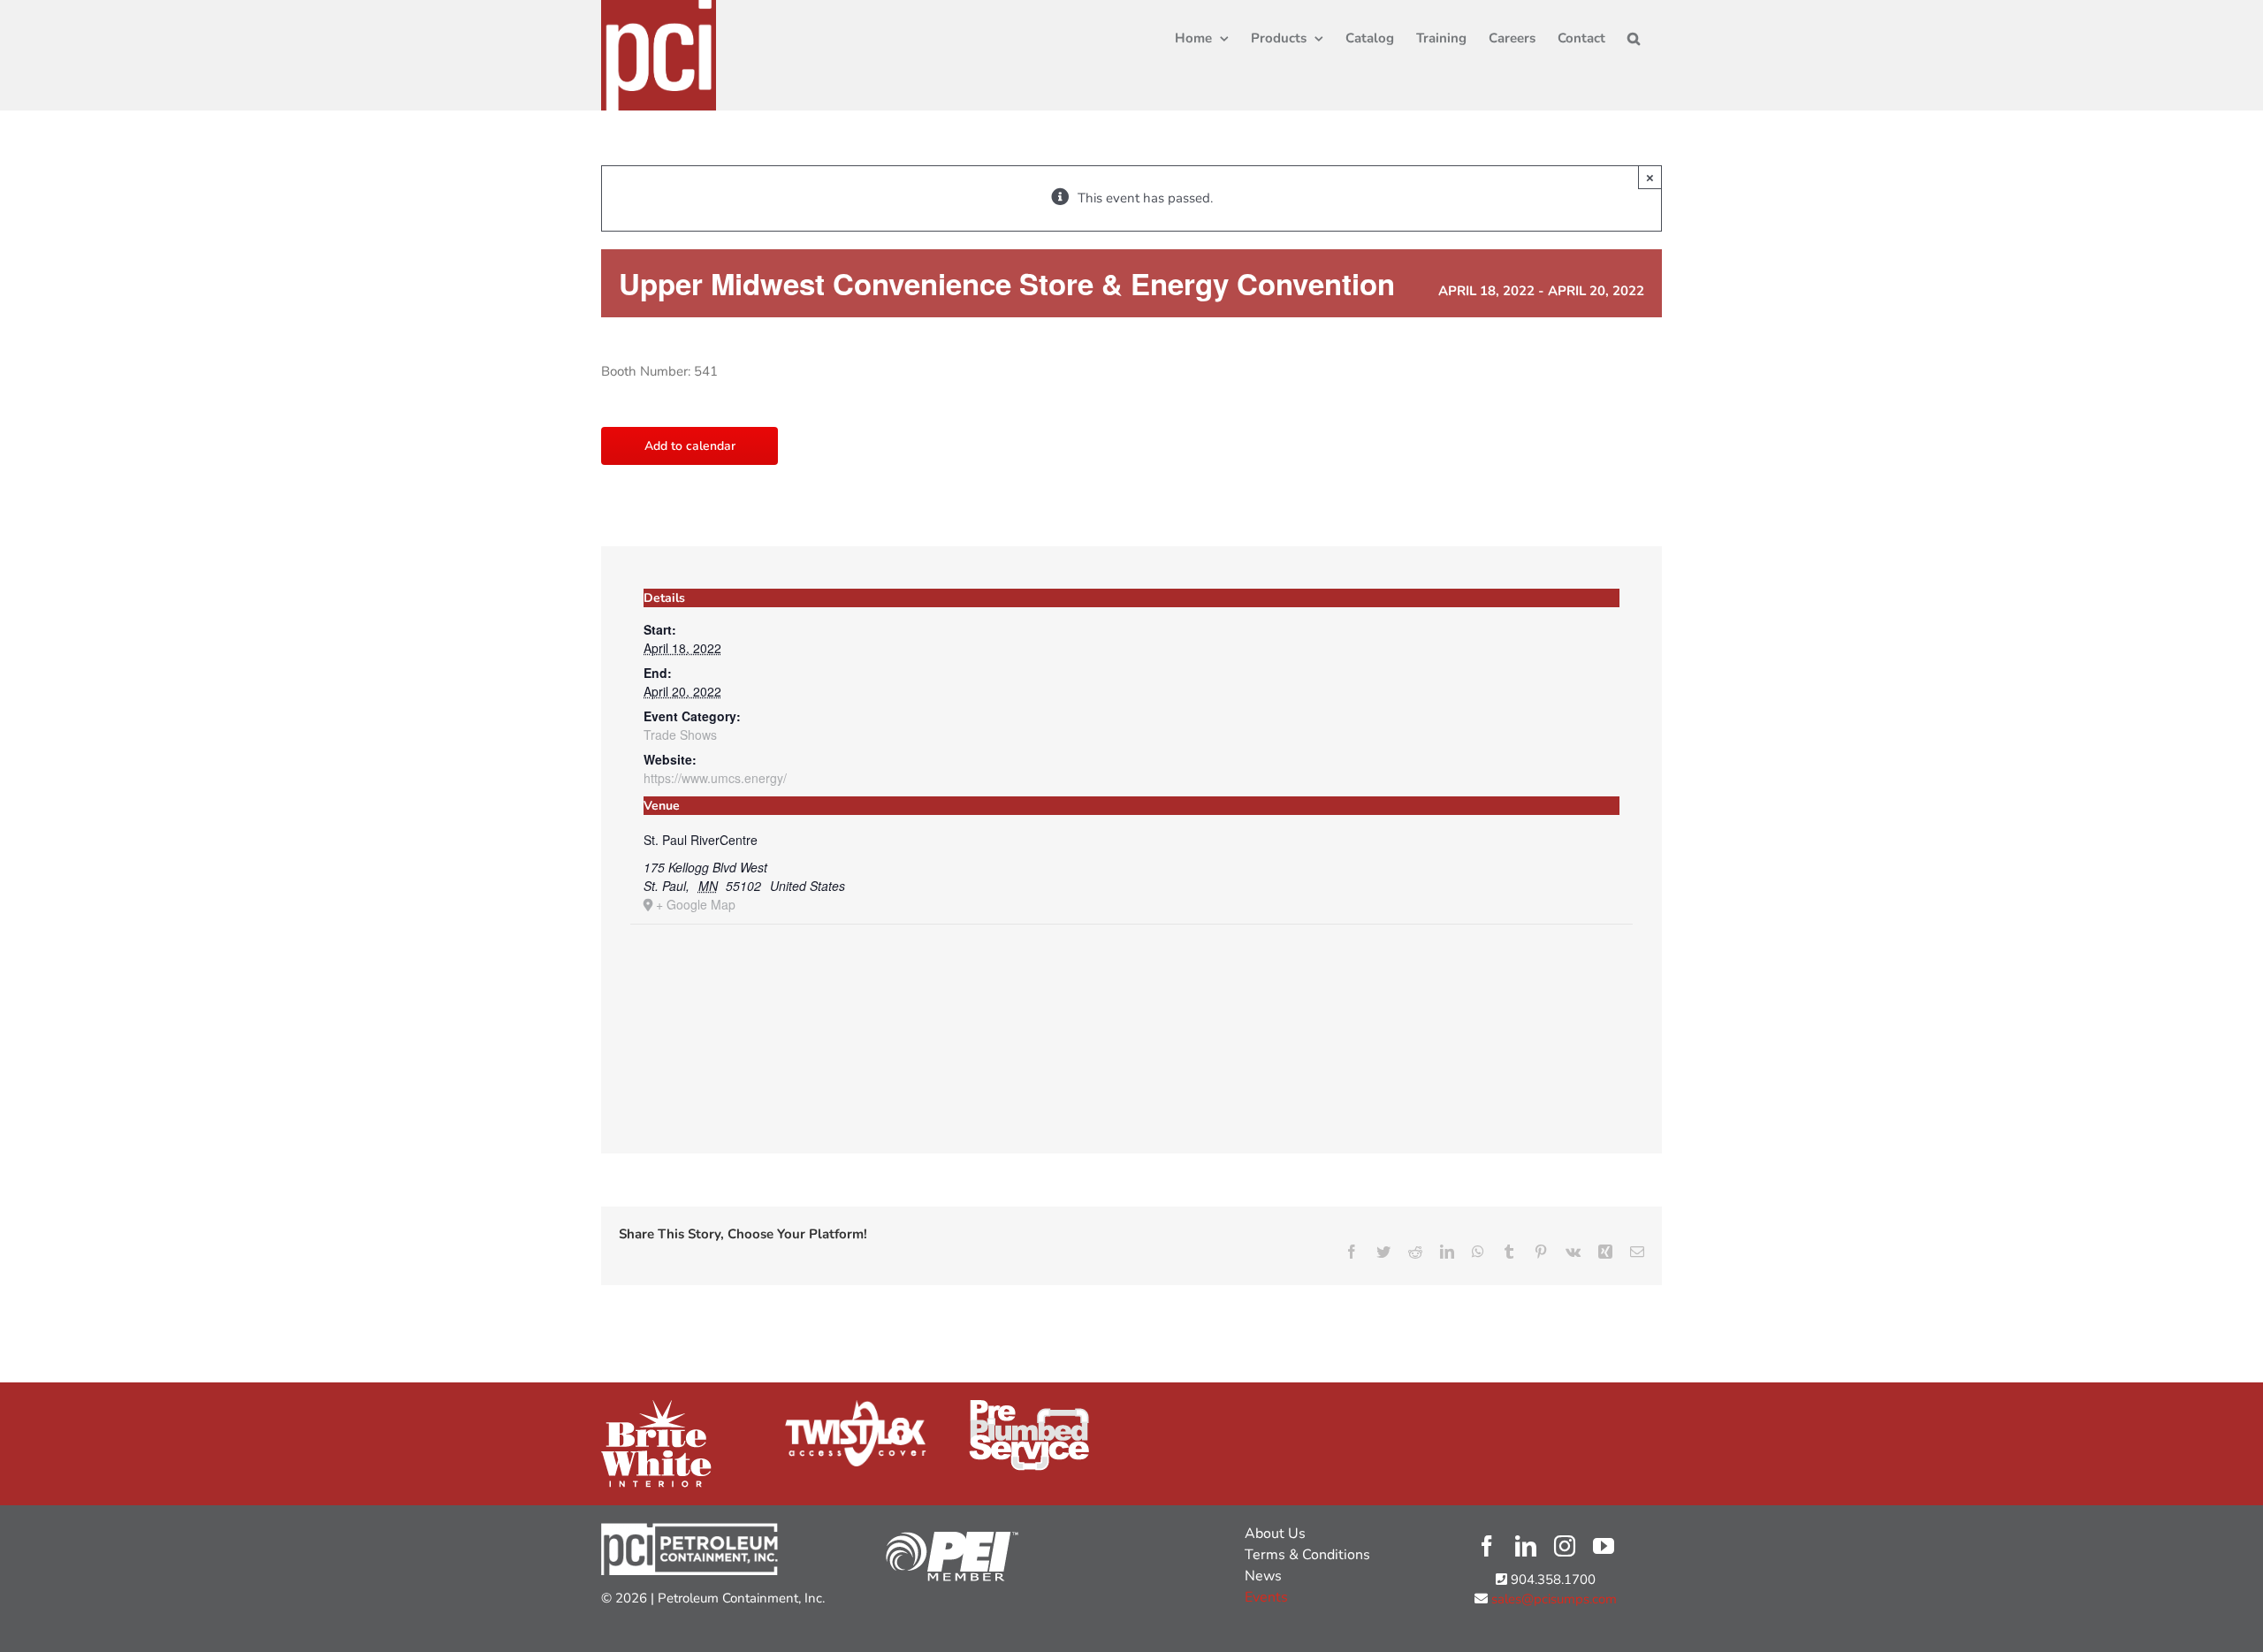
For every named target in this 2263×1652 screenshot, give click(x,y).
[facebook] (1487, 1546)
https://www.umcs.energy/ (715, 778)
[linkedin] (1526, 1546)
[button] (1634, 37)
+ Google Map (696, 904)
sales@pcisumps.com (1552, 1599)
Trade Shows (680, 735)
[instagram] (1565, 1546)
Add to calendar (690, 446)
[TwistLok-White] (856, 1406)
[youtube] (1604, 1546)
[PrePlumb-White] (1029, 1406)
